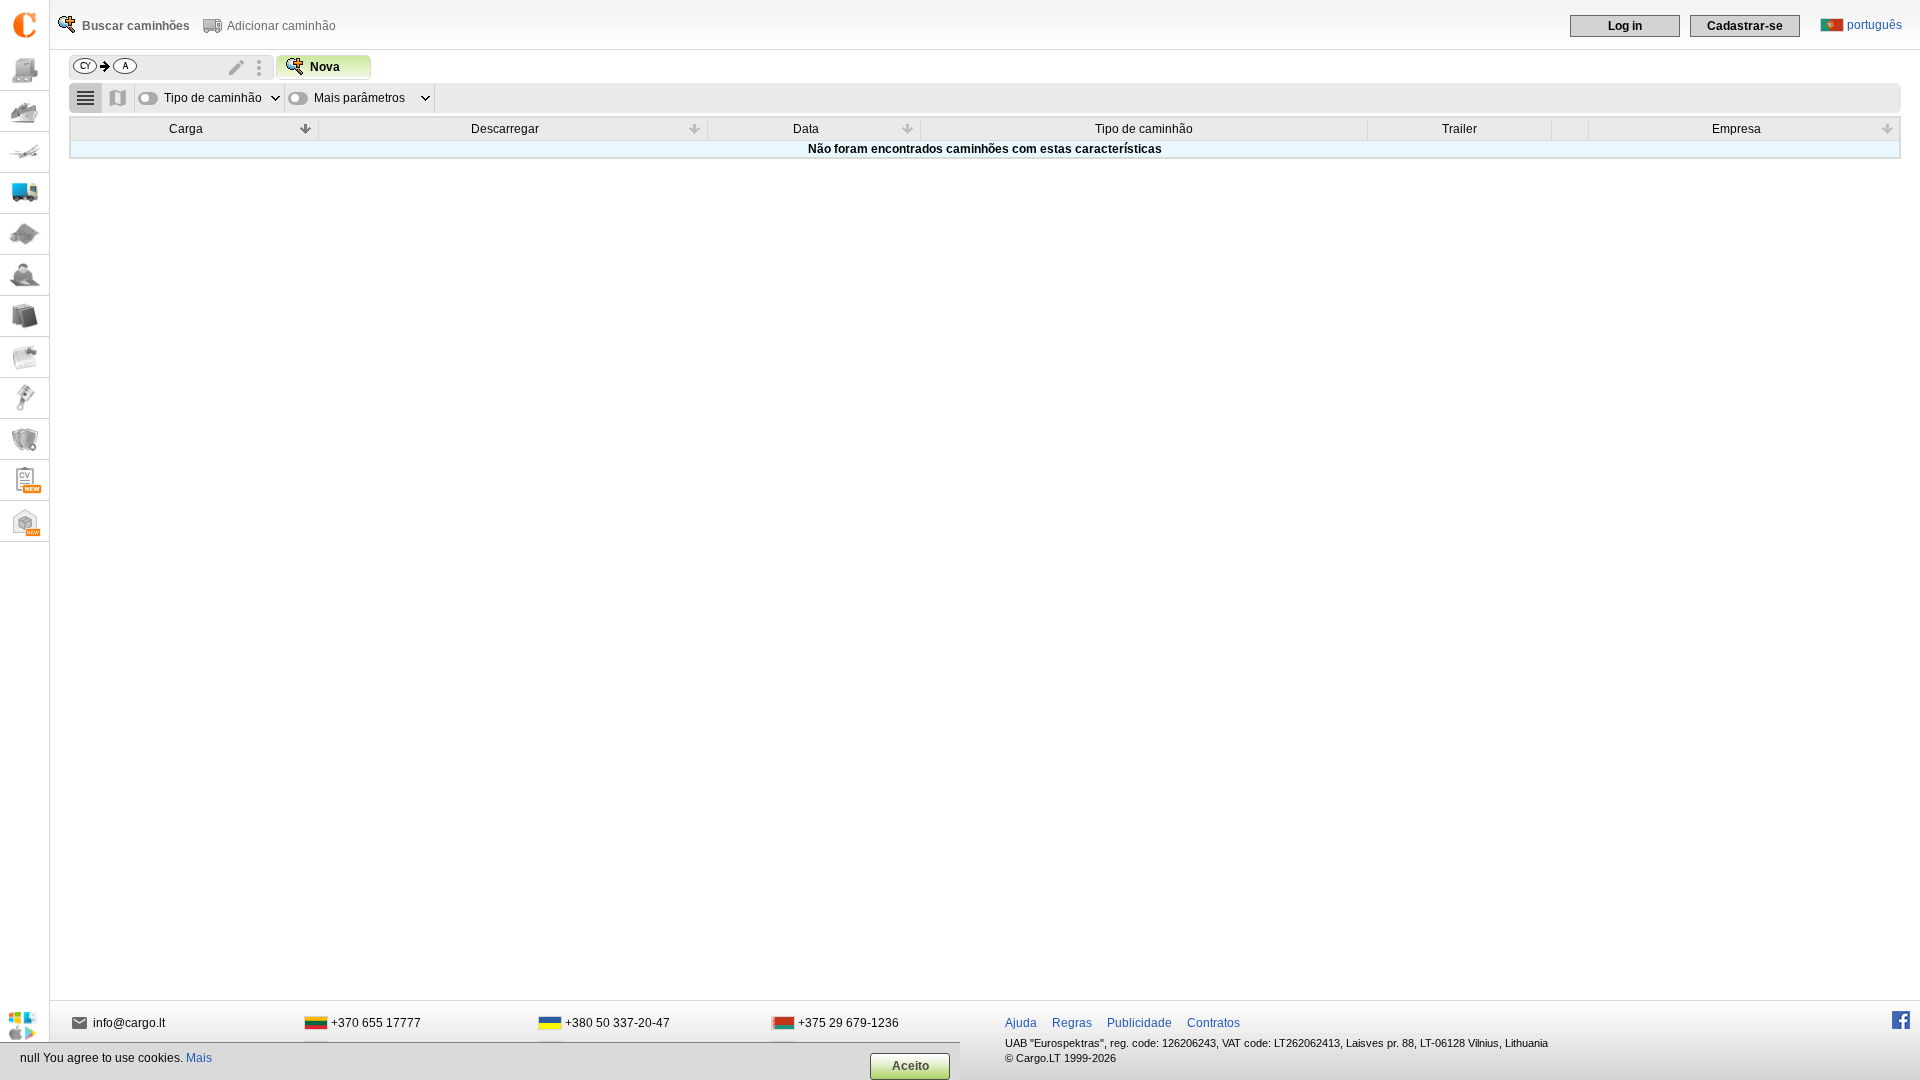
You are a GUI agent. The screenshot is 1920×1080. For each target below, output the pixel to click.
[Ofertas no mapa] (118, 98)
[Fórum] (24, 275)
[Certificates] (24, 439)
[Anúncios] (24, 357)
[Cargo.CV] (24, 480)
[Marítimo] (24, 111)
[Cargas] (24, 70)
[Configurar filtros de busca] (259, 68)
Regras (1072, 1023)
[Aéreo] (24, 152)
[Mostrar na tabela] (85, 98)
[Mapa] (24, 234)
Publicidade (1139, 1023)
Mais (199, 1058)
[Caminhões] (24, 193)
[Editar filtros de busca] (237, 68)
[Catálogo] (24, 316)
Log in (1625, 26)
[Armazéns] (24, 521)
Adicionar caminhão (281, 26)
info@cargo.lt (129, 1023)
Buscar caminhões (136, 26)
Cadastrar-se (1745, 26)
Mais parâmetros (359, 98)
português (1874, 25)
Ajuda (1021, 1023)
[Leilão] (24, 398)
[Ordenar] (306, 128)
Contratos (1213, 1023)
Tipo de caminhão (213, 98)
